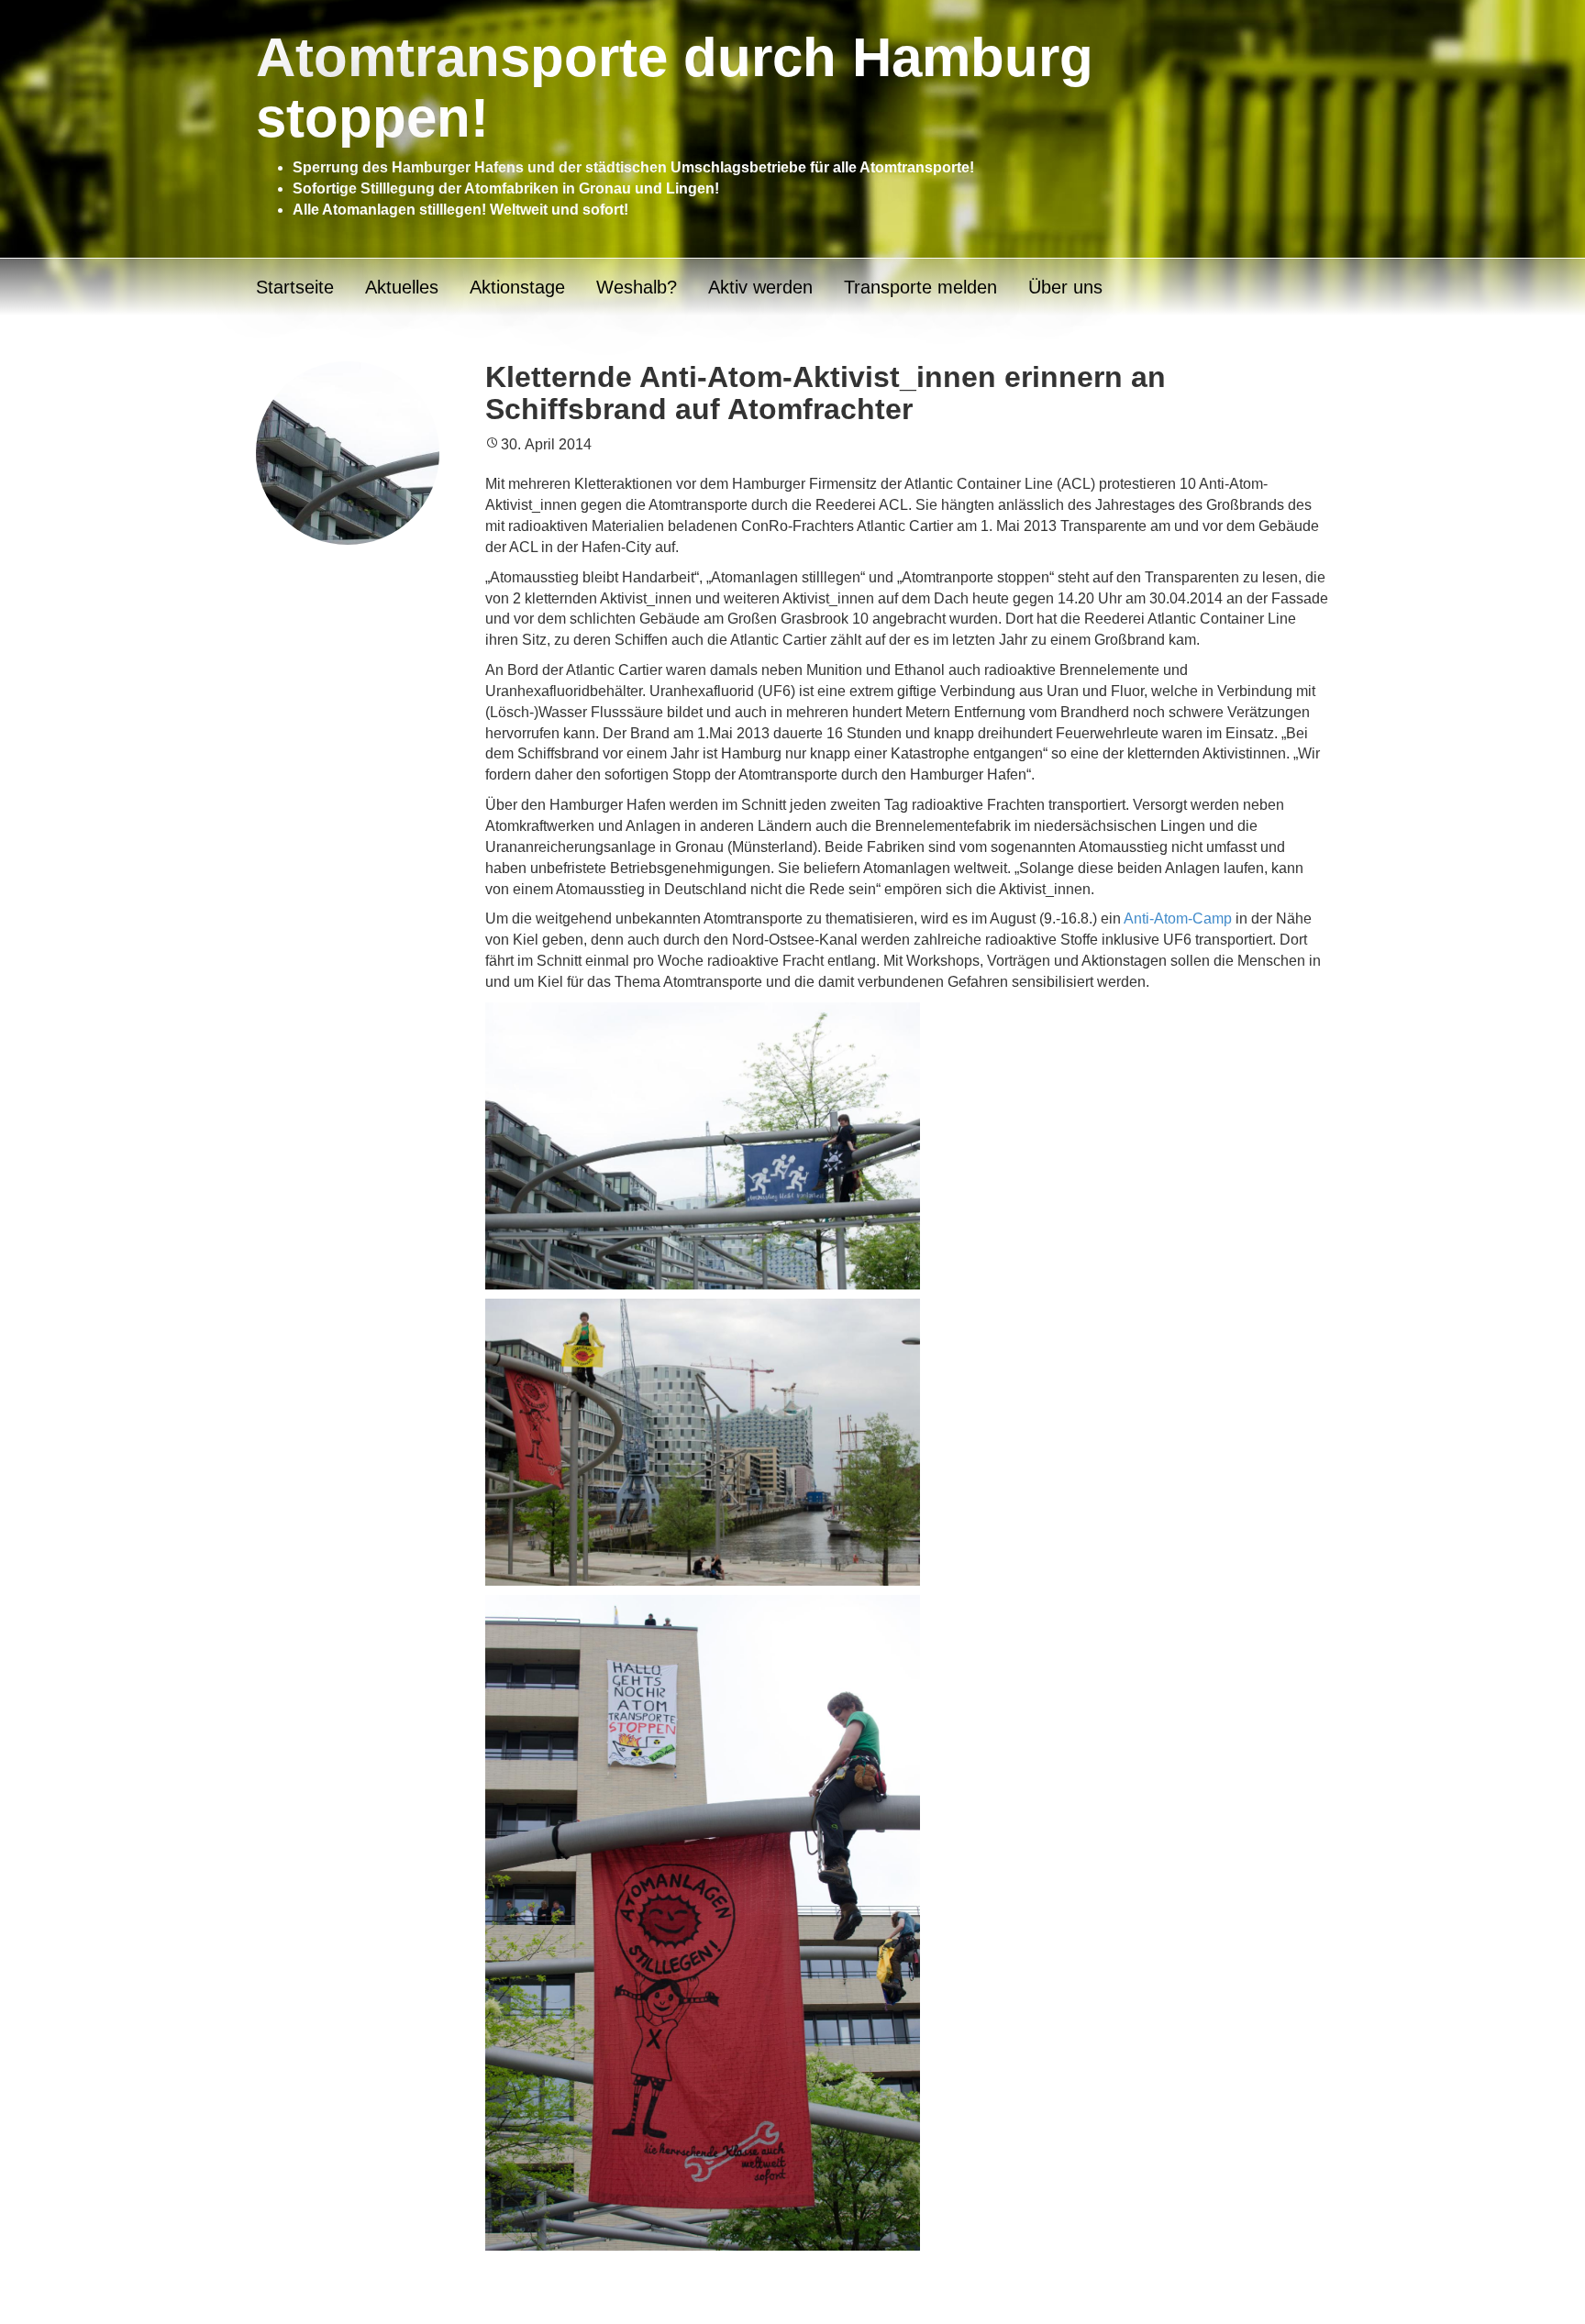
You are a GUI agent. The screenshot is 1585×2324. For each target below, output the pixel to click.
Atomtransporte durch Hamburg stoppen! (675, 88)
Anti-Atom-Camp (1178, 919)
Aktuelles (402, 287)
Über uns (1065, 287)
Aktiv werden (760, 287)
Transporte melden (920, 287)
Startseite (295, 287)
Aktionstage (517, 287)
